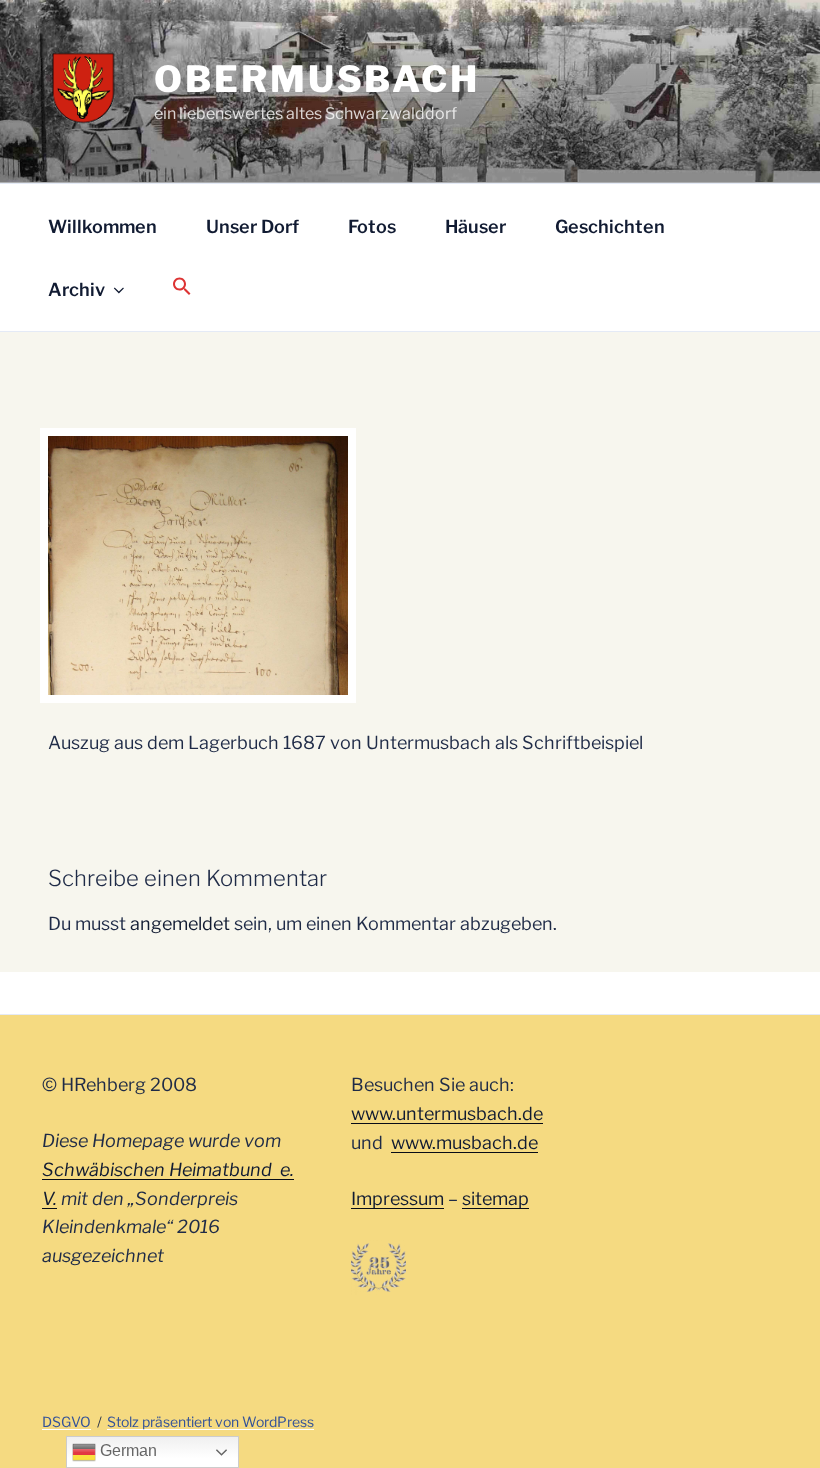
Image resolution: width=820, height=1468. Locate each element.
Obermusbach (317, 79)
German (126, 1450)
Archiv (76, 289)
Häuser (475, 226)
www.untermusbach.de (447, 1113)
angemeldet (180, 923)
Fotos (372, 226)
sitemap (495, 1198)
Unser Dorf (252, 226)
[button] (181, 287)
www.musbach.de (464, 1142)
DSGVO (66, 1421)
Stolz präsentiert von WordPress (210, 1421)
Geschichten (610, 226)
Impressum (397, 1198)
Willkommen (102, 226)
